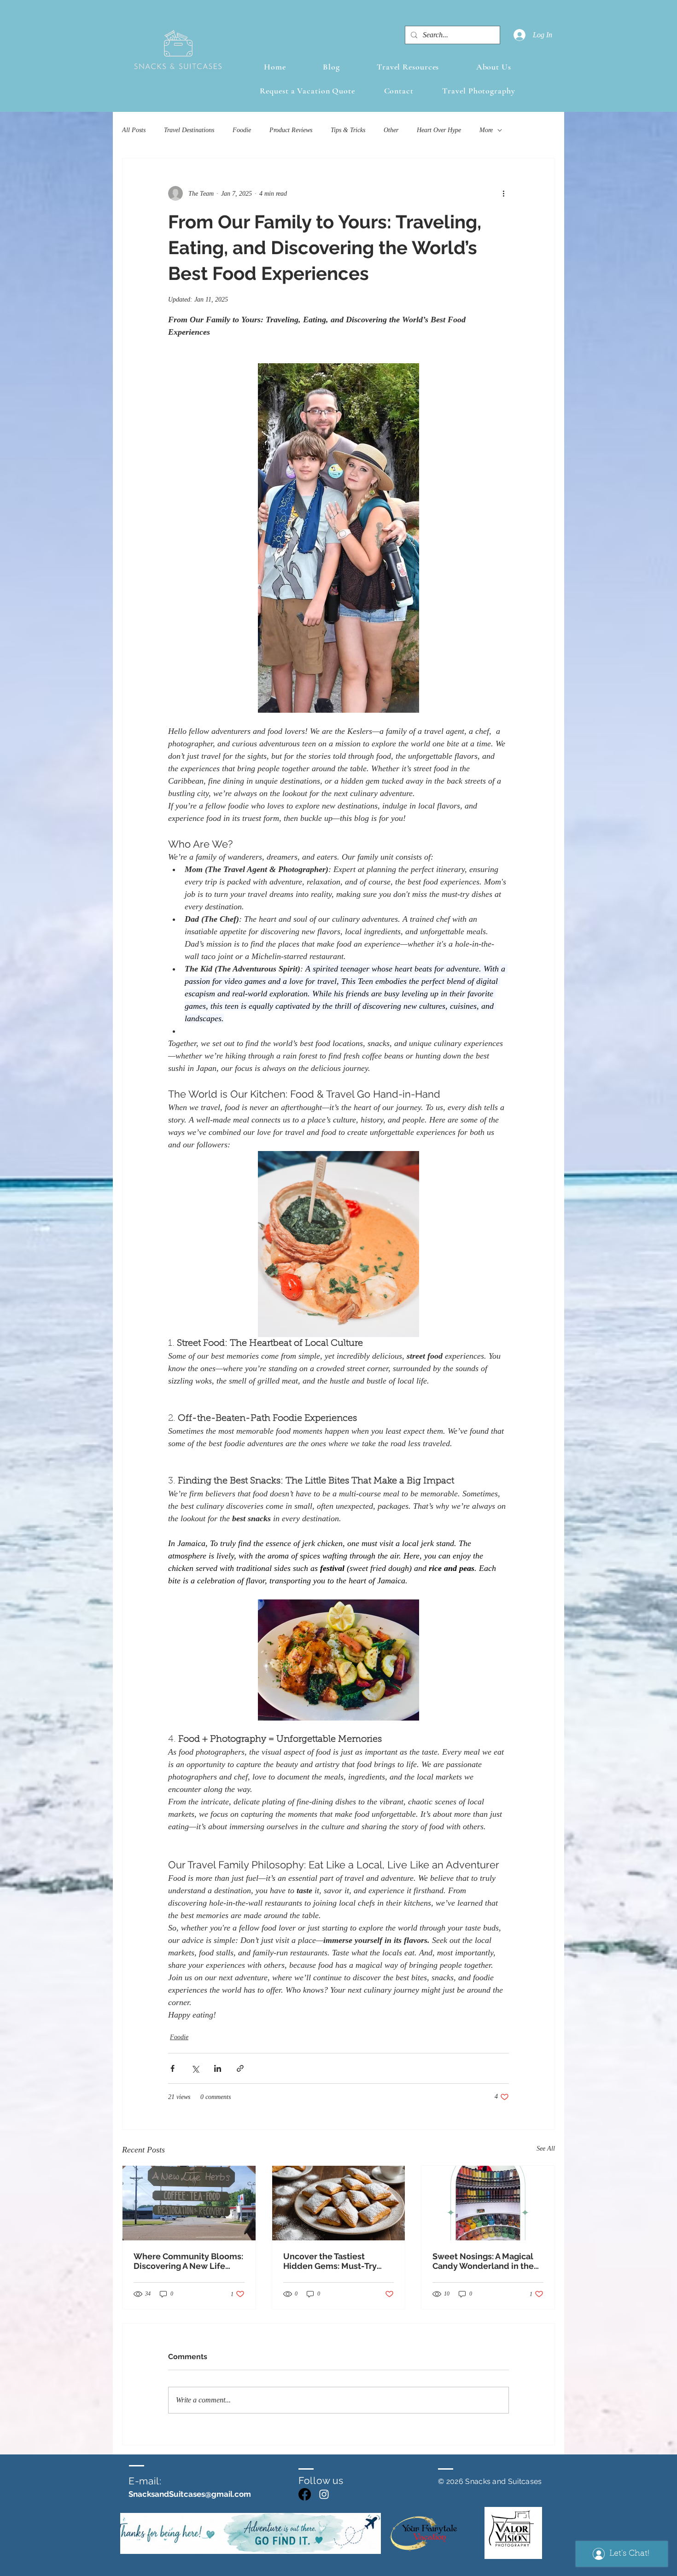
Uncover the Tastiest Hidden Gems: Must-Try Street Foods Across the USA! (330, 2261)
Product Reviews (291, 130)
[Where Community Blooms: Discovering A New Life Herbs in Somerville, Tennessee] (189, 2203)
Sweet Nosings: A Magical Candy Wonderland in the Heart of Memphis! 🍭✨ (483, 2261)
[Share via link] (240, 2068)
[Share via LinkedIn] (218, 2068)
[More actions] (503, 193)
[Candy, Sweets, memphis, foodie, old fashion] (488, 2203)
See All (546, 2149)
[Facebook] (305, 2494)
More (486, 130)
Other (391, 130)
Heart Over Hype (439, 130)
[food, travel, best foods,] (339, 2203)
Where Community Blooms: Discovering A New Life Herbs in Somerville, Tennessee (188, 2261)
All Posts (134, 130)
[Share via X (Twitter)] (195, 2068)
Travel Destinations (189, 130)
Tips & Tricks (348, 130)
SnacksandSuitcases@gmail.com (190, 2494)
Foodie (242, 130)
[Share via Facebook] (172, 2068)
